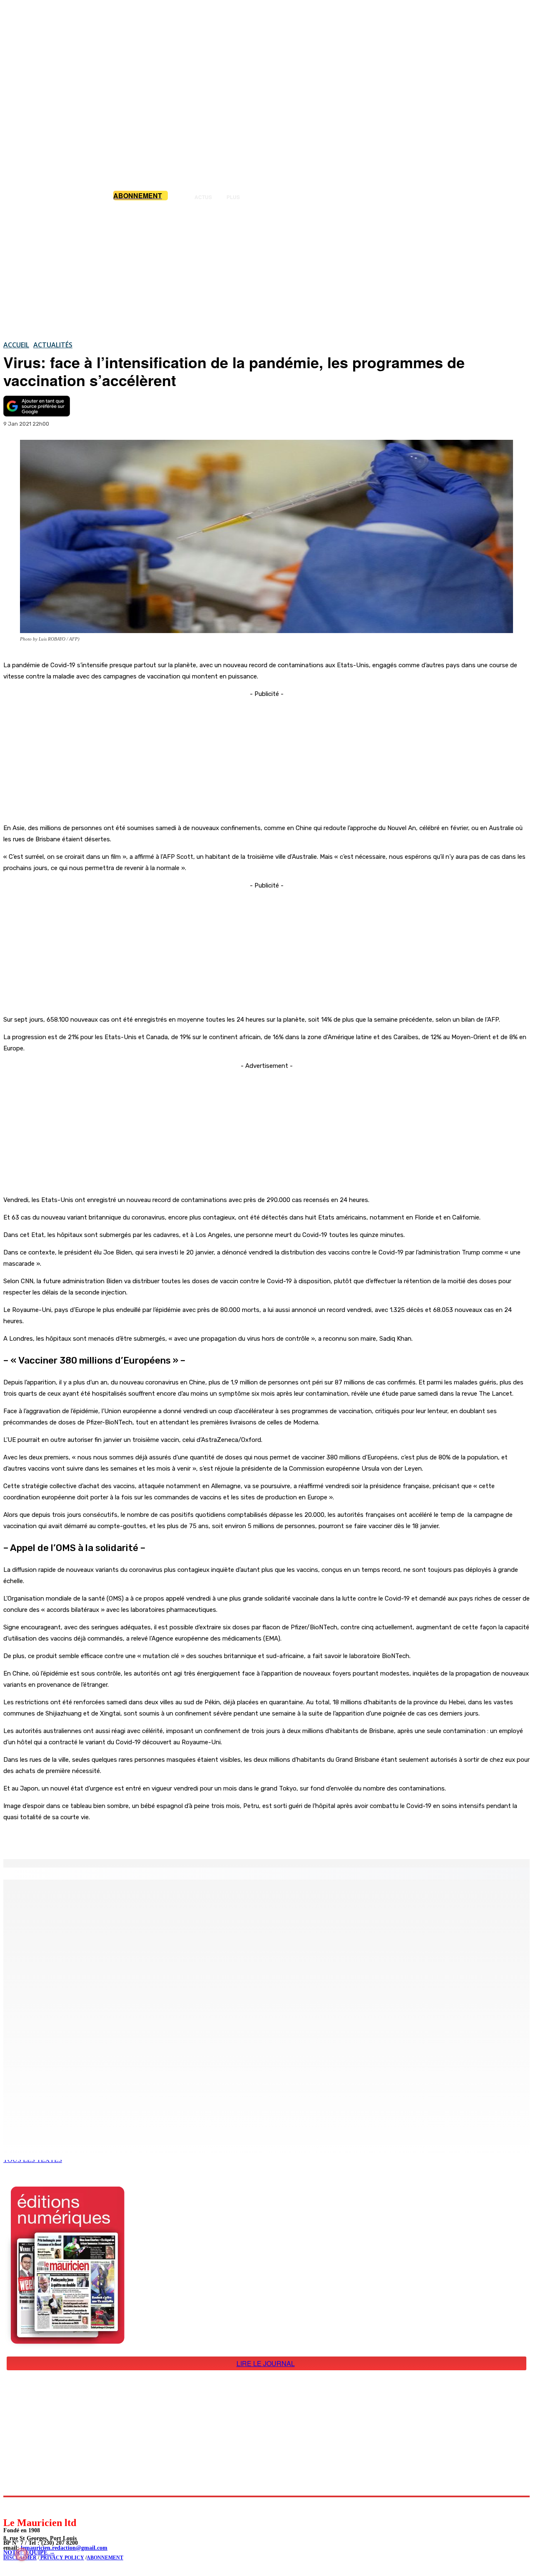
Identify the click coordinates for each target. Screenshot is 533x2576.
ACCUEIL (16, 345)
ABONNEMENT (105, 2558)
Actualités (53, 345)
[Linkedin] (48, 2507)
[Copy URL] (147, 1838)
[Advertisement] (266, 270)
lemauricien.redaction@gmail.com (64, 2548)
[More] (177, 1838)
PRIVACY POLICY (62, 2558)
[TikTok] (67, 2507)
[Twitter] (117, 1838)
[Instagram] (29, 2507)
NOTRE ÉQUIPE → (29, 2552)
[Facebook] (87, 1838)
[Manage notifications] (22, 2554)
